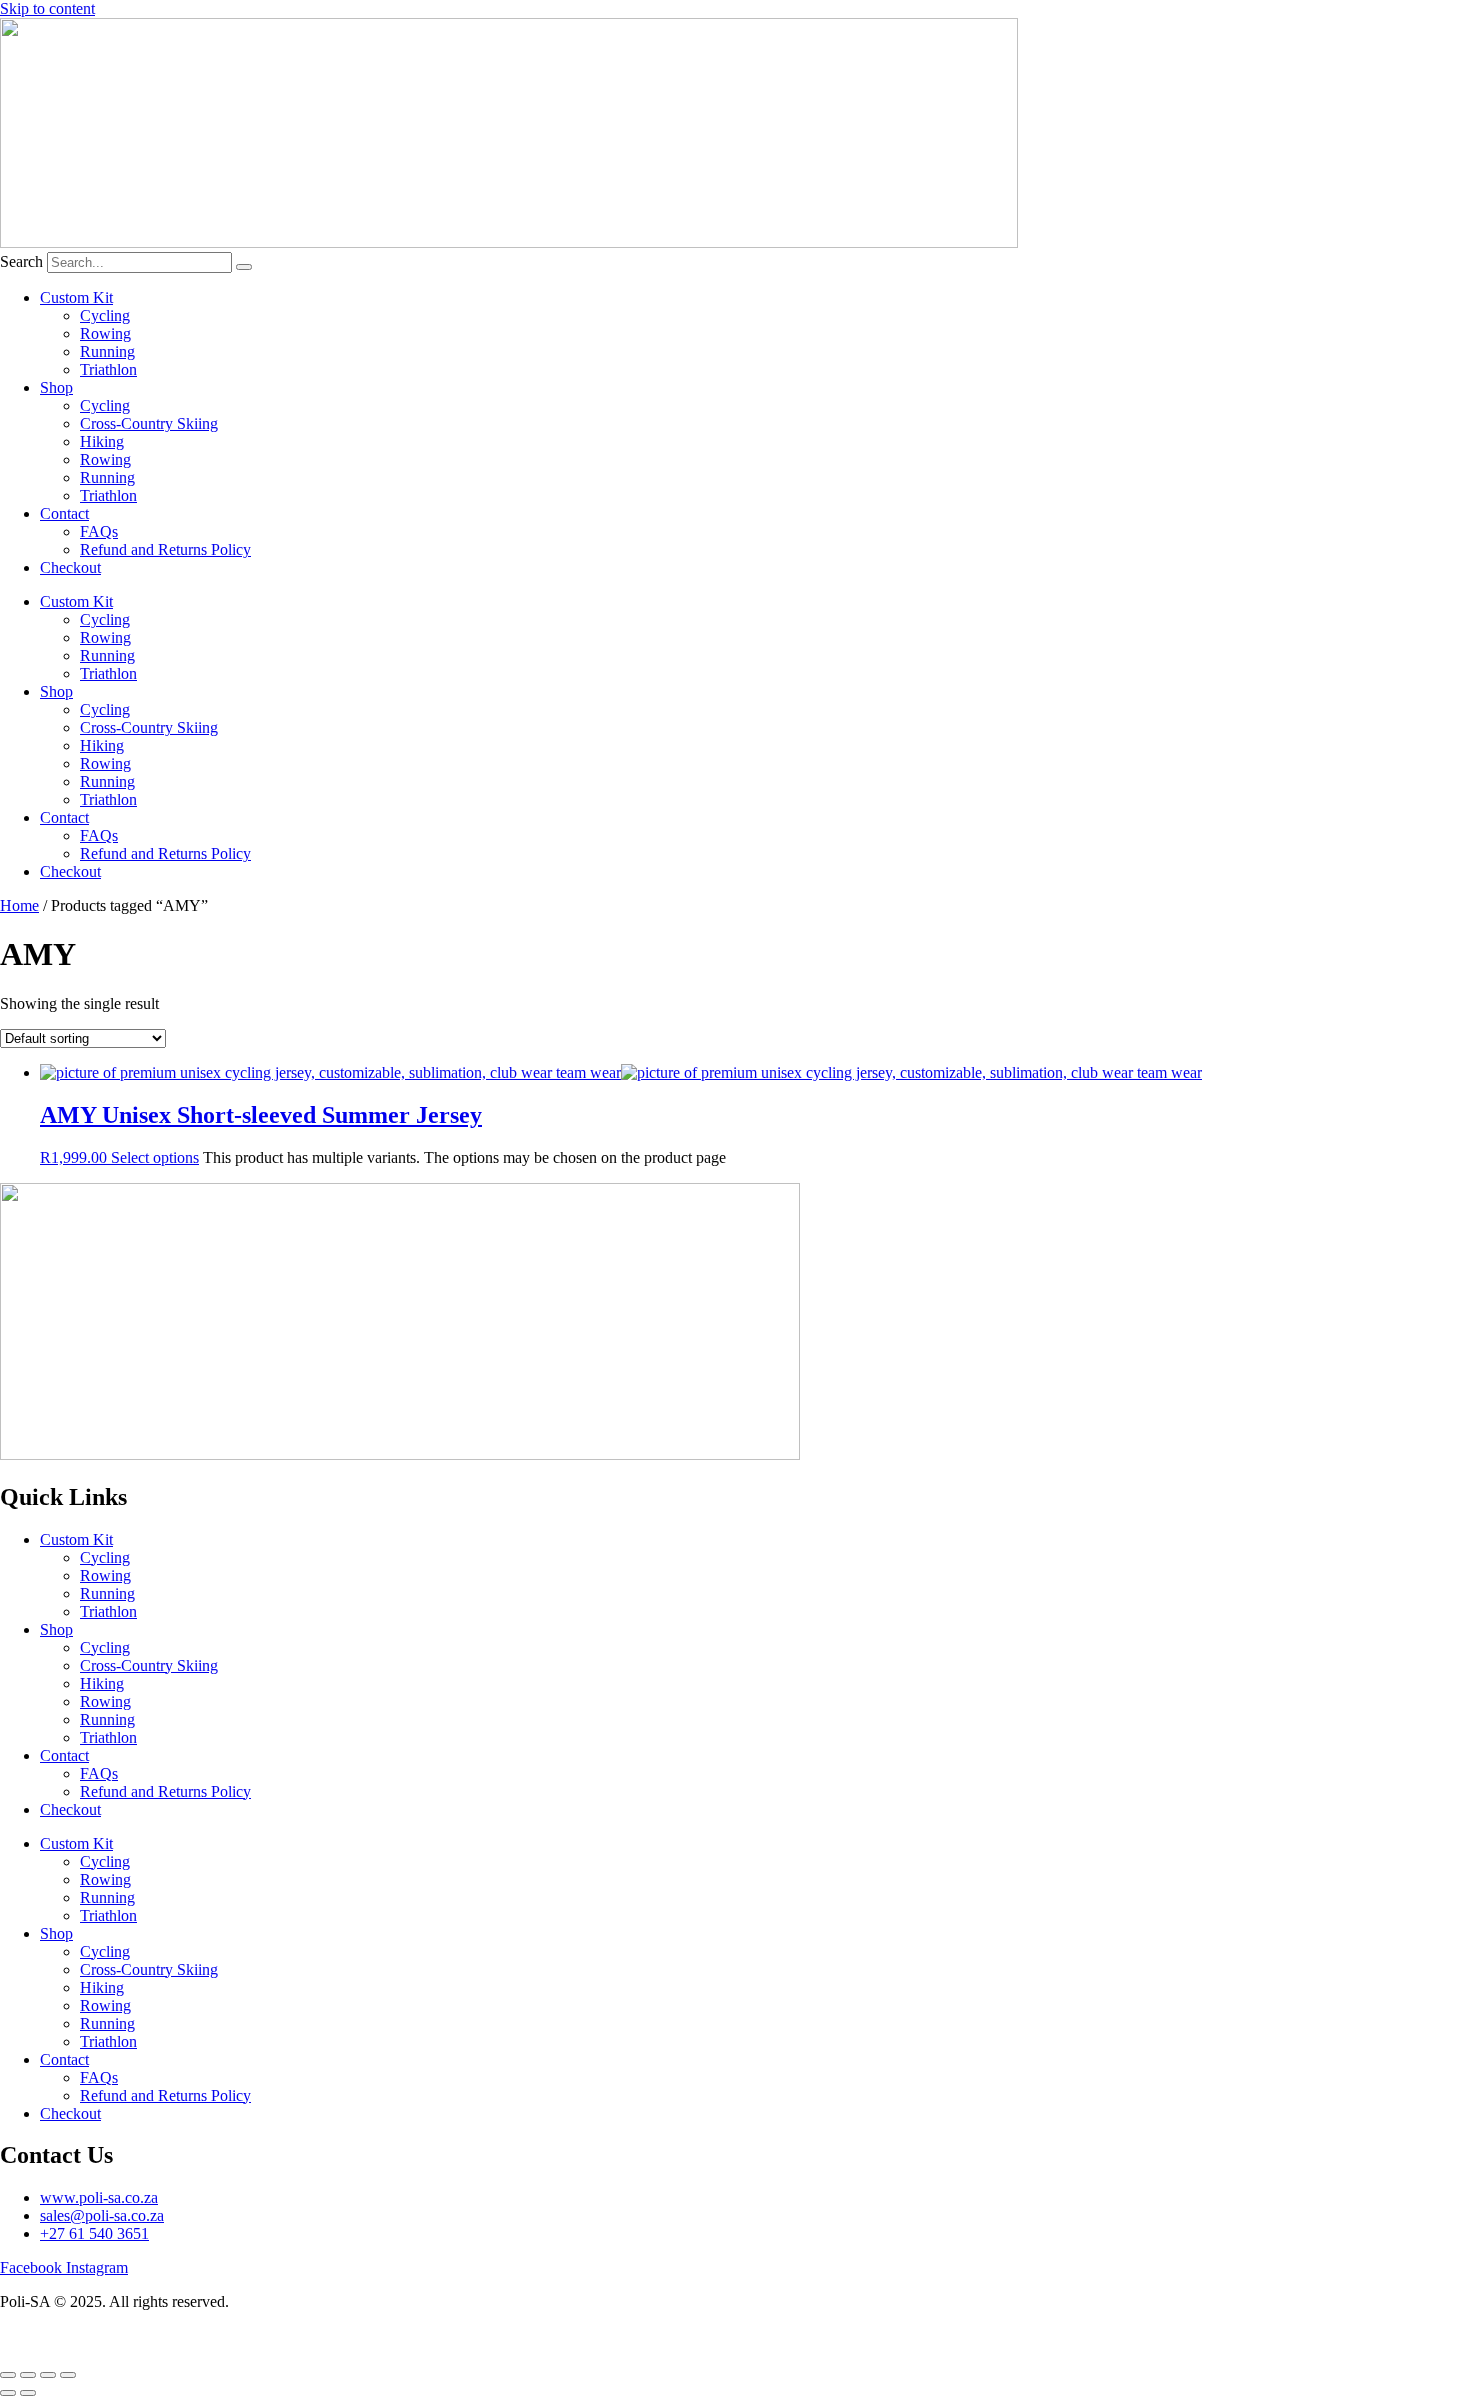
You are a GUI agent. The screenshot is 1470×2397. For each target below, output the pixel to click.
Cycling (105, 315)
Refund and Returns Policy (165, 549)
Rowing (105, 333)
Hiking (102, 441)
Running (107, 351)
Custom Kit (76, 297)
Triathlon (108, 369)
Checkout (70, 567)
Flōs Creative (222, 2335)
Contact (64, 513)
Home (19, 905)
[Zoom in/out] (8, 2375)
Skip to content (47, 8)
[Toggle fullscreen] (28, 2375)
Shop (56, 387)
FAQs (99, 531)
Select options (155, 1157)
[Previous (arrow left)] (8, 2393)
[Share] (48, 2375)
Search (21, 261)
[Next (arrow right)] (28, 2393)
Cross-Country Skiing (149, 423)
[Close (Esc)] (68, 2375)
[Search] (244, 267)
